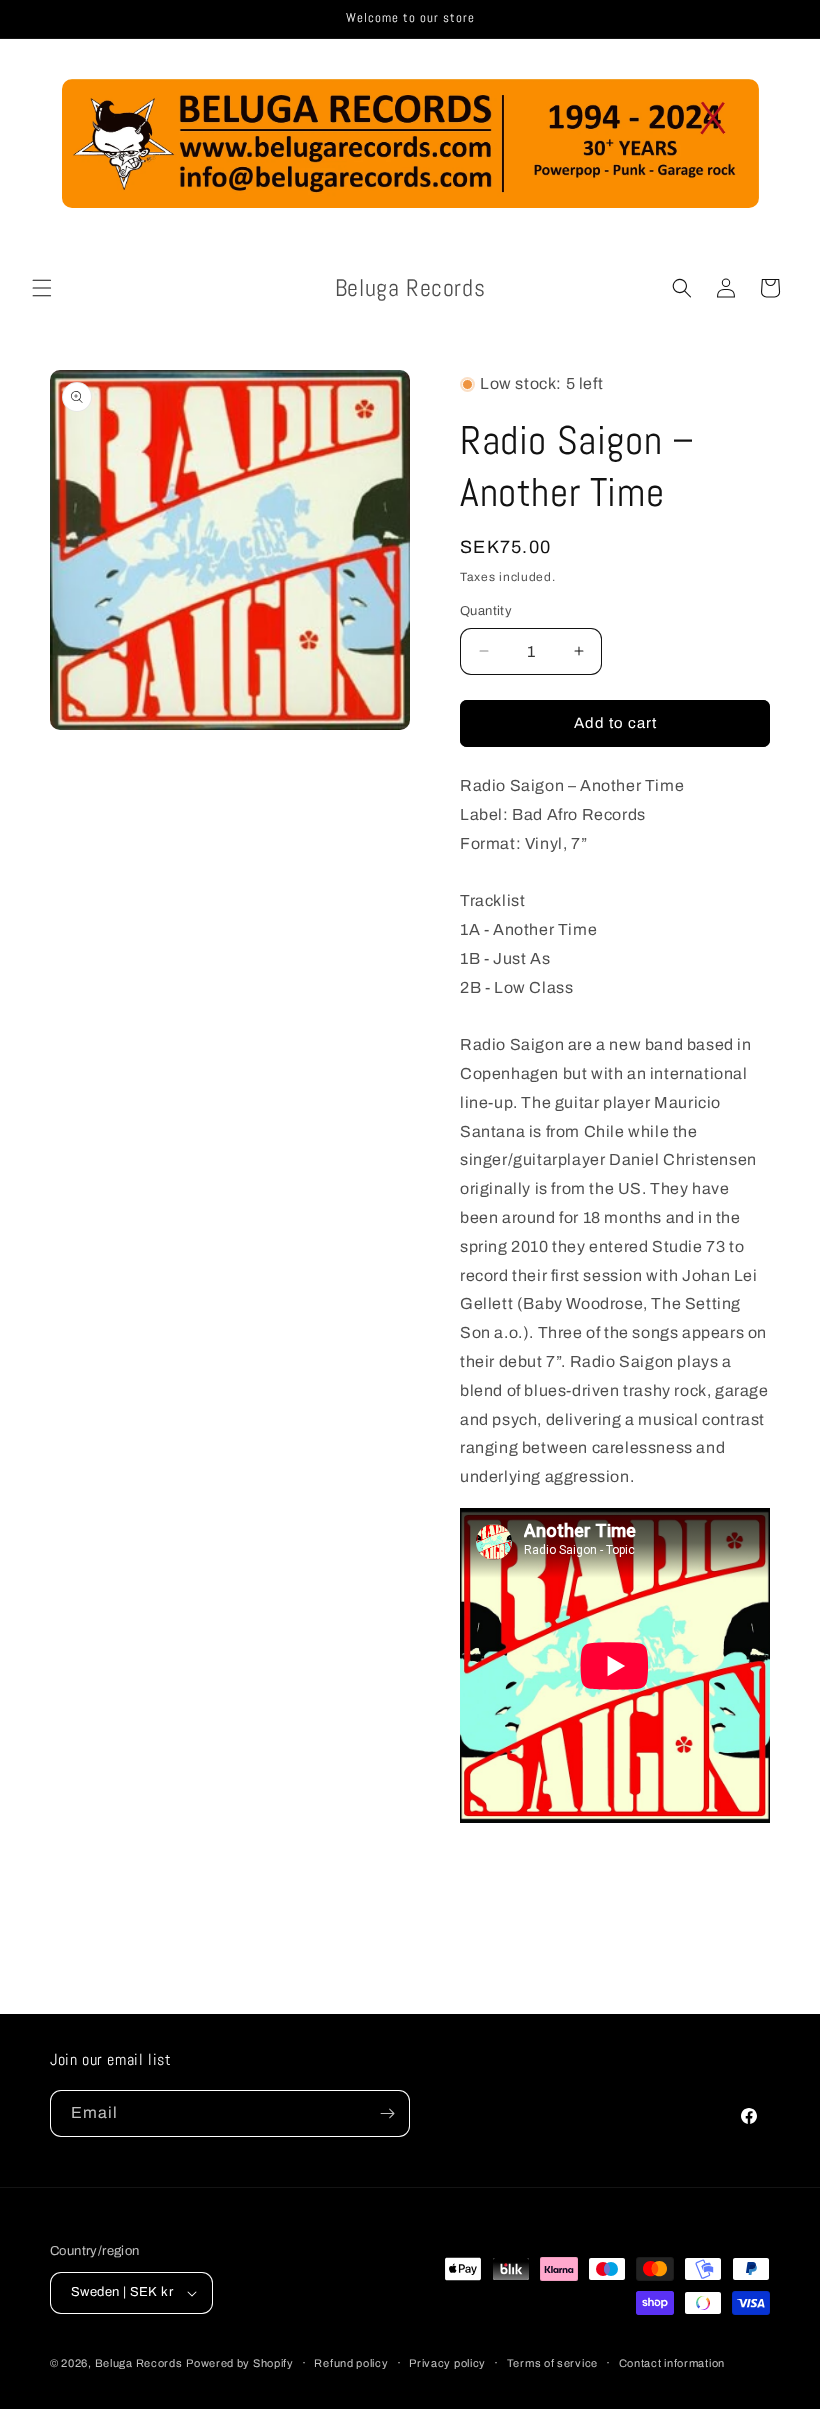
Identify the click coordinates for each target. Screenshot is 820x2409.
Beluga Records (139, 2363)
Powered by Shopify (240, 2363)
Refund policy (351, 2363)
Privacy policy (447, 2363)
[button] (42, 288)
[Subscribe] (387, 2113)
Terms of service (552, 2363)
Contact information (672, 2363)
